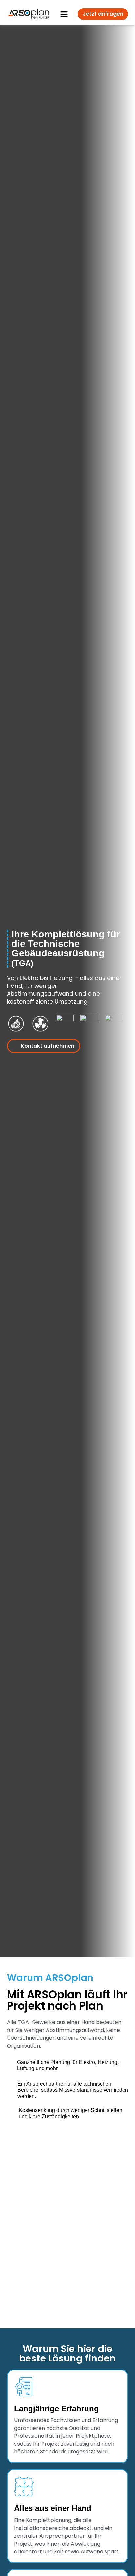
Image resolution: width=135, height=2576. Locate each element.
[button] (64, 14)
